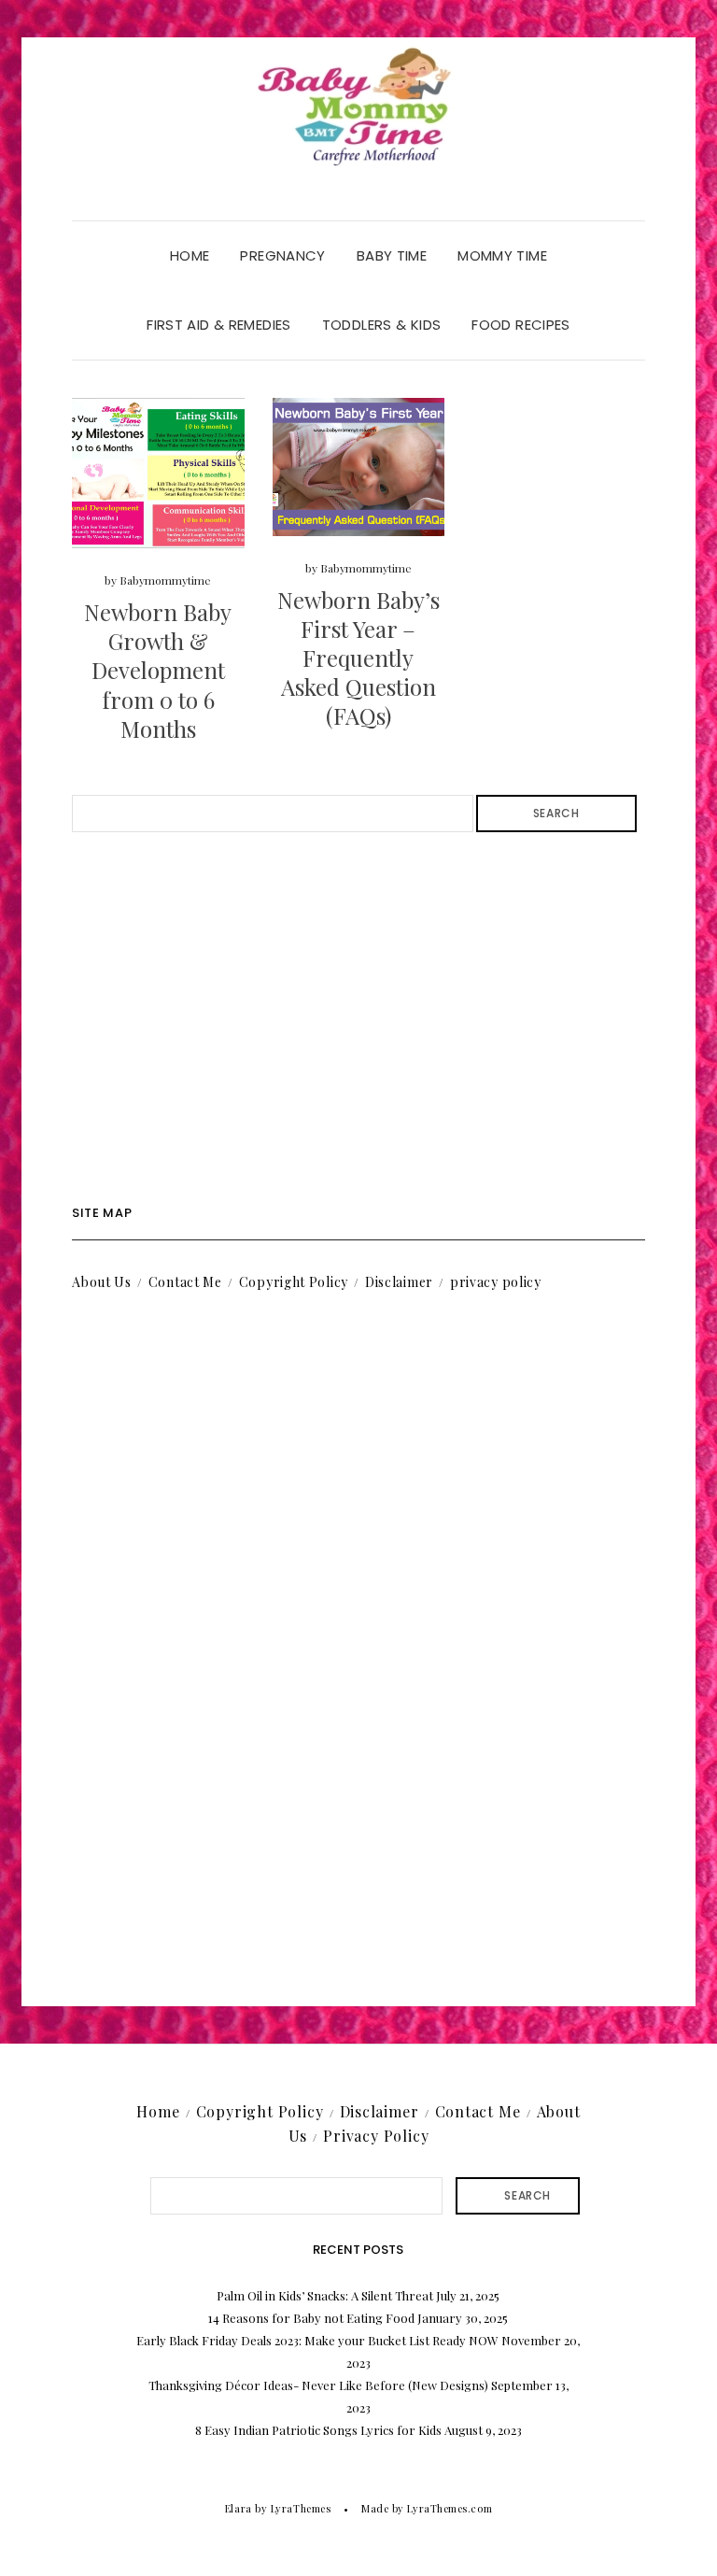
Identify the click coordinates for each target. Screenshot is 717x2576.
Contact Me (185, 1282)
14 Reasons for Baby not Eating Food (311, 2318)
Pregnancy (282, 255)
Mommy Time (502, 255)
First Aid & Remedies (219, 325)
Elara (239, 2508)
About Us (102, 1282)
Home (190, 255)
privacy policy (496, 1282)
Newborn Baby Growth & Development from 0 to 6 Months (158, 670)
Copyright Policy (294, 1282)
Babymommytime (165, 580)
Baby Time (392, 255)
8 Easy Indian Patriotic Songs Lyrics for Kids (318, 2430)
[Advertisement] (358, 1019)
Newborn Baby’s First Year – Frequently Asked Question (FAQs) (358, 658)
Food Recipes (521, 325)
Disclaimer (399, 1282)
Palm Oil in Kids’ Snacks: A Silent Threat (325, 2295)
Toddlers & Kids (382, 325)
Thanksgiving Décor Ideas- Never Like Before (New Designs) (318, 2385)
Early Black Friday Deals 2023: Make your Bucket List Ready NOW (317, 2340)
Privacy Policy (376, 2136)
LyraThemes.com (450, 2508)
